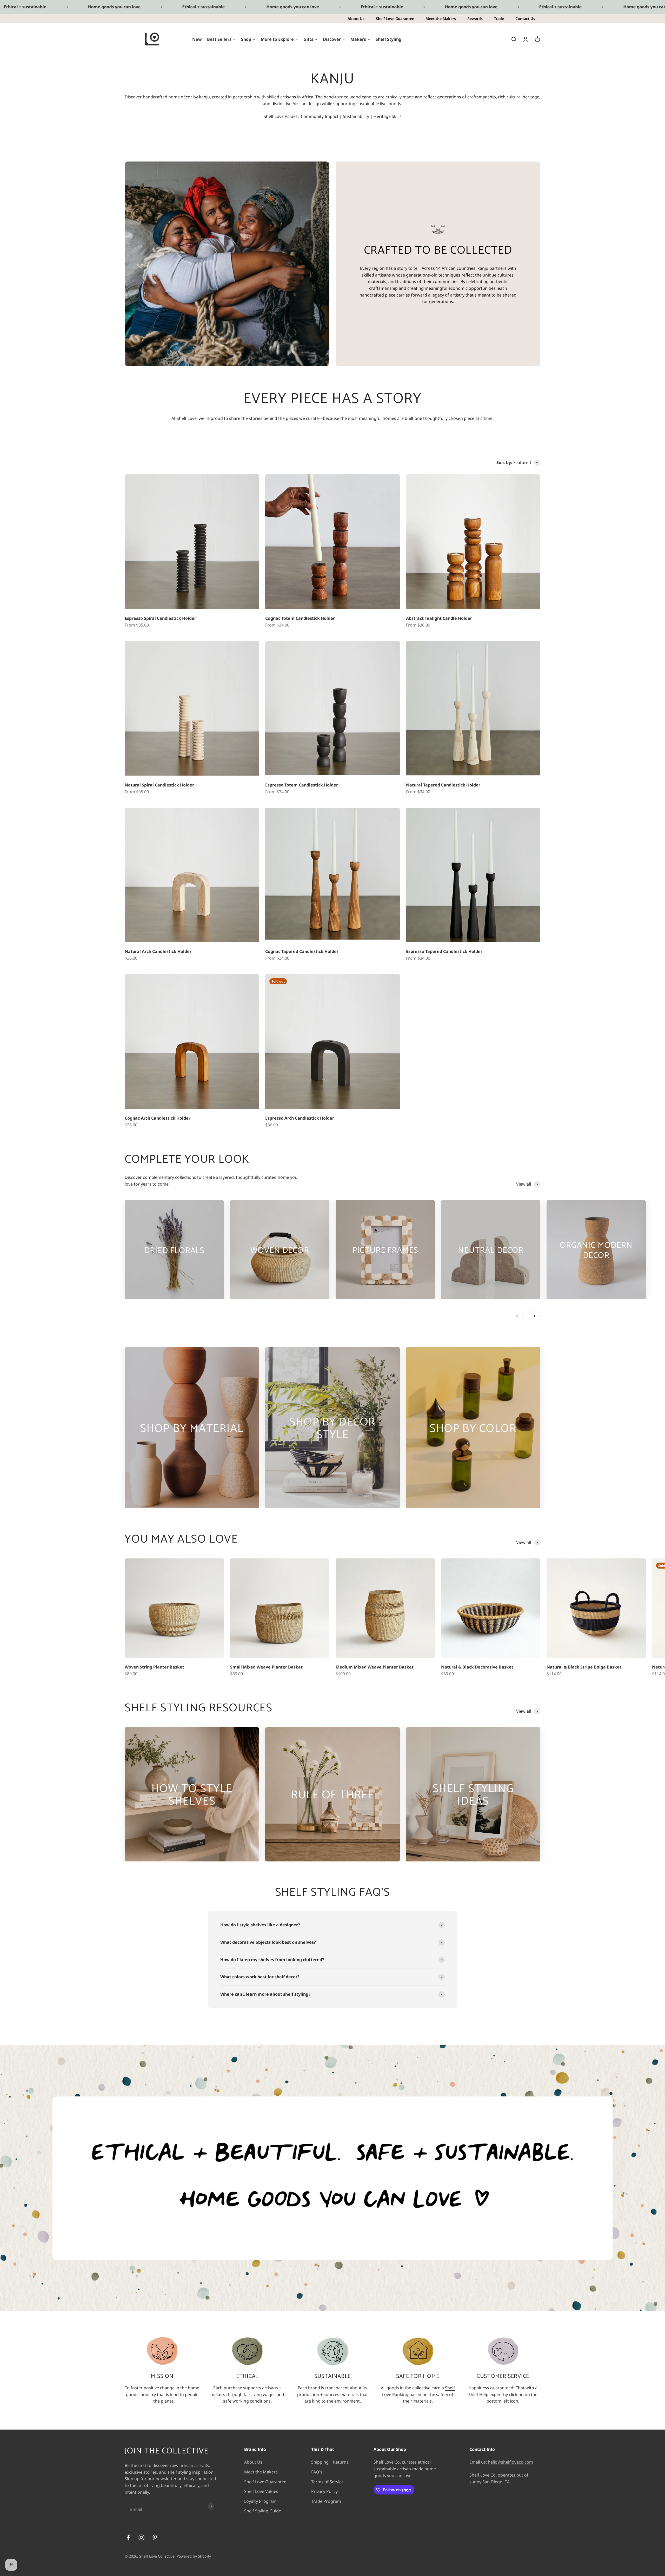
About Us (356, 19)
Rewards (475, 19)
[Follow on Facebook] (128, 2537)
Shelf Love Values (281, 116)
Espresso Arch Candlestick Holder (300, 1118)
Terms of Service (327, 2482)
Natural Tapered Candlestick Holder (443, 785)
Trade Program (326, 2501)
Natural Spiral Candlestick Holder (159, 785)
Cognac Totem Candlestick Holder (300, 618)
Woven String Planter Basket (154, 1667)
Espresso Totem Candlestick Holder (302, 785)
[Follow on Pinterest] (155, 2537)
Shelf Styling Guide (263, 2511)
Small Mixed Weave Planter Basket (266, 1667)
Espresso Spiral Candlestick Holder (160, 618)
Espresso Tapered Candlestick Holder (444, 951)
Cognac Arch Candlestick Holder (158, 1118)
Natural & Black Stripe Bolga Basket (584, 1667)
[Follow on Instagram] (141, 2537)
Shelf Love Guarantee (395, 19)
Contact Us (525, 19)
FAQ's (317, 2472)
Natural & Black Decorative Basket (477, 1667)
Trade (499, 19)
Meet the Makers (441, 19)
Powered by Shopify (194, 2556)
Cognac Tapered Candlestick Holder (302, 951)
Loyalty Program (260, 2501)
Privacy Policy (324, 2491)
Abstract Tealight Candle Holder (439, 618)
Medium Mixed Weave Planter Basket (375, 1667)
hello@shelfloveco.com (510, 2462)
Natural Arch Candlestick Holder (158, 951)
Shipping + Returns (330, 2462)
